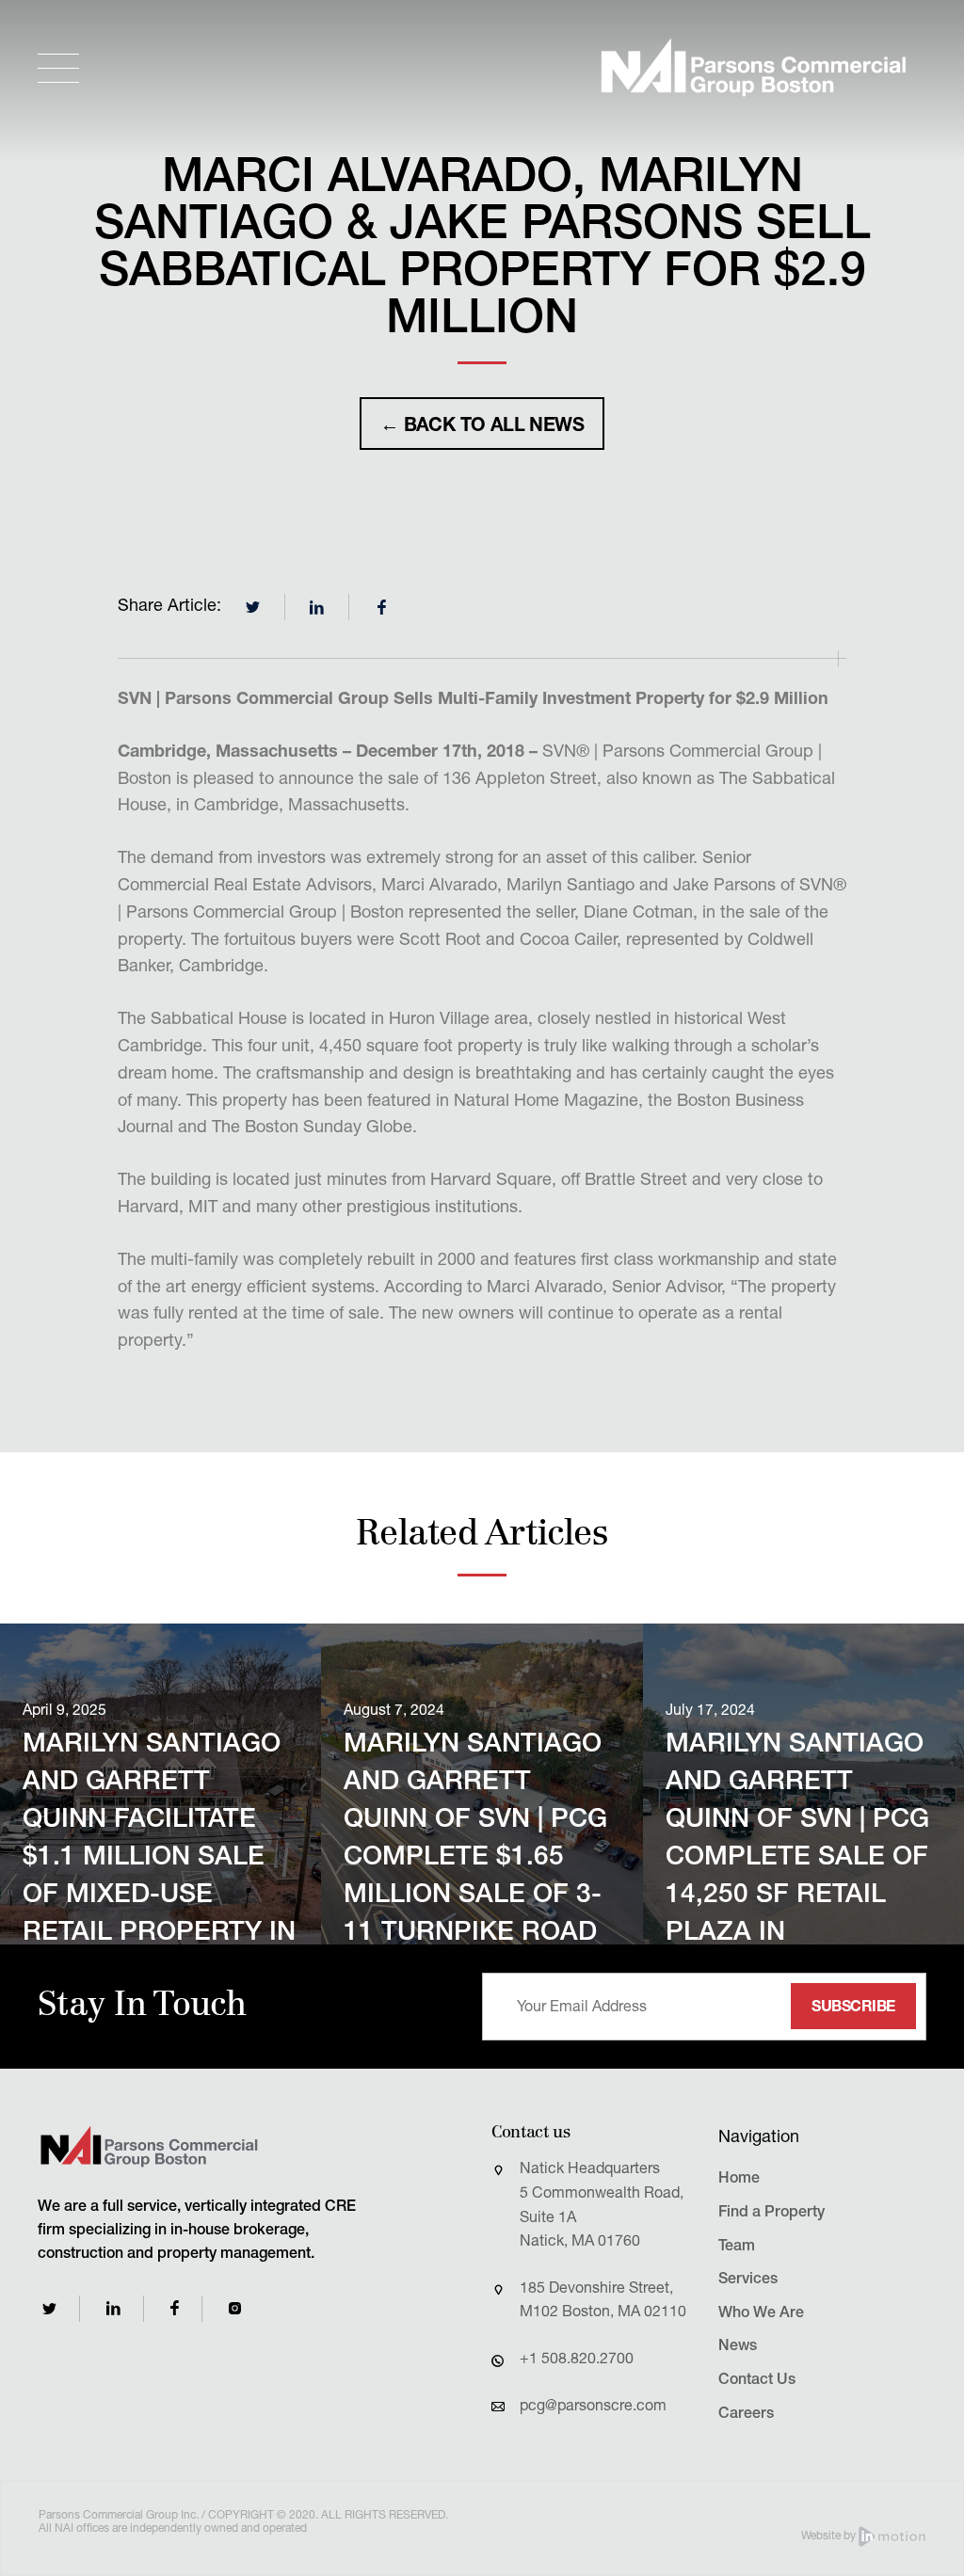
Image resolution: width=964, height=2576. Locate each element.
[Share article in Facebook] (381, 607)
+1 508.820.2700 (577, 2360)
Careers (746, 2415)
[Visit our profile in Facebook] (175, 2308)
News (738, 2347)
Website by (830, 2536)
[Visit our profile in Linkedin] (113, 2308)
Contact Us (757, 2381)
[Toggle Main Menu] (58, 68)
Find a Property (771, 2214)
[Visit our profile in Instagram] (235, 2308)
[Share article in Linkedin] (317, 607)
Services (748, 2280)
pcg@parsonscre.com (593, 2408)
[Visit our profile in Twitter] (49, 2309)
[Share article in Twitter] (253, 607)
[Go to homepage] (753, 68)
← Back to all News (482, 427)
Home (739, 2180)
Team (737, 2248)
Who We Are (761, 2314)
